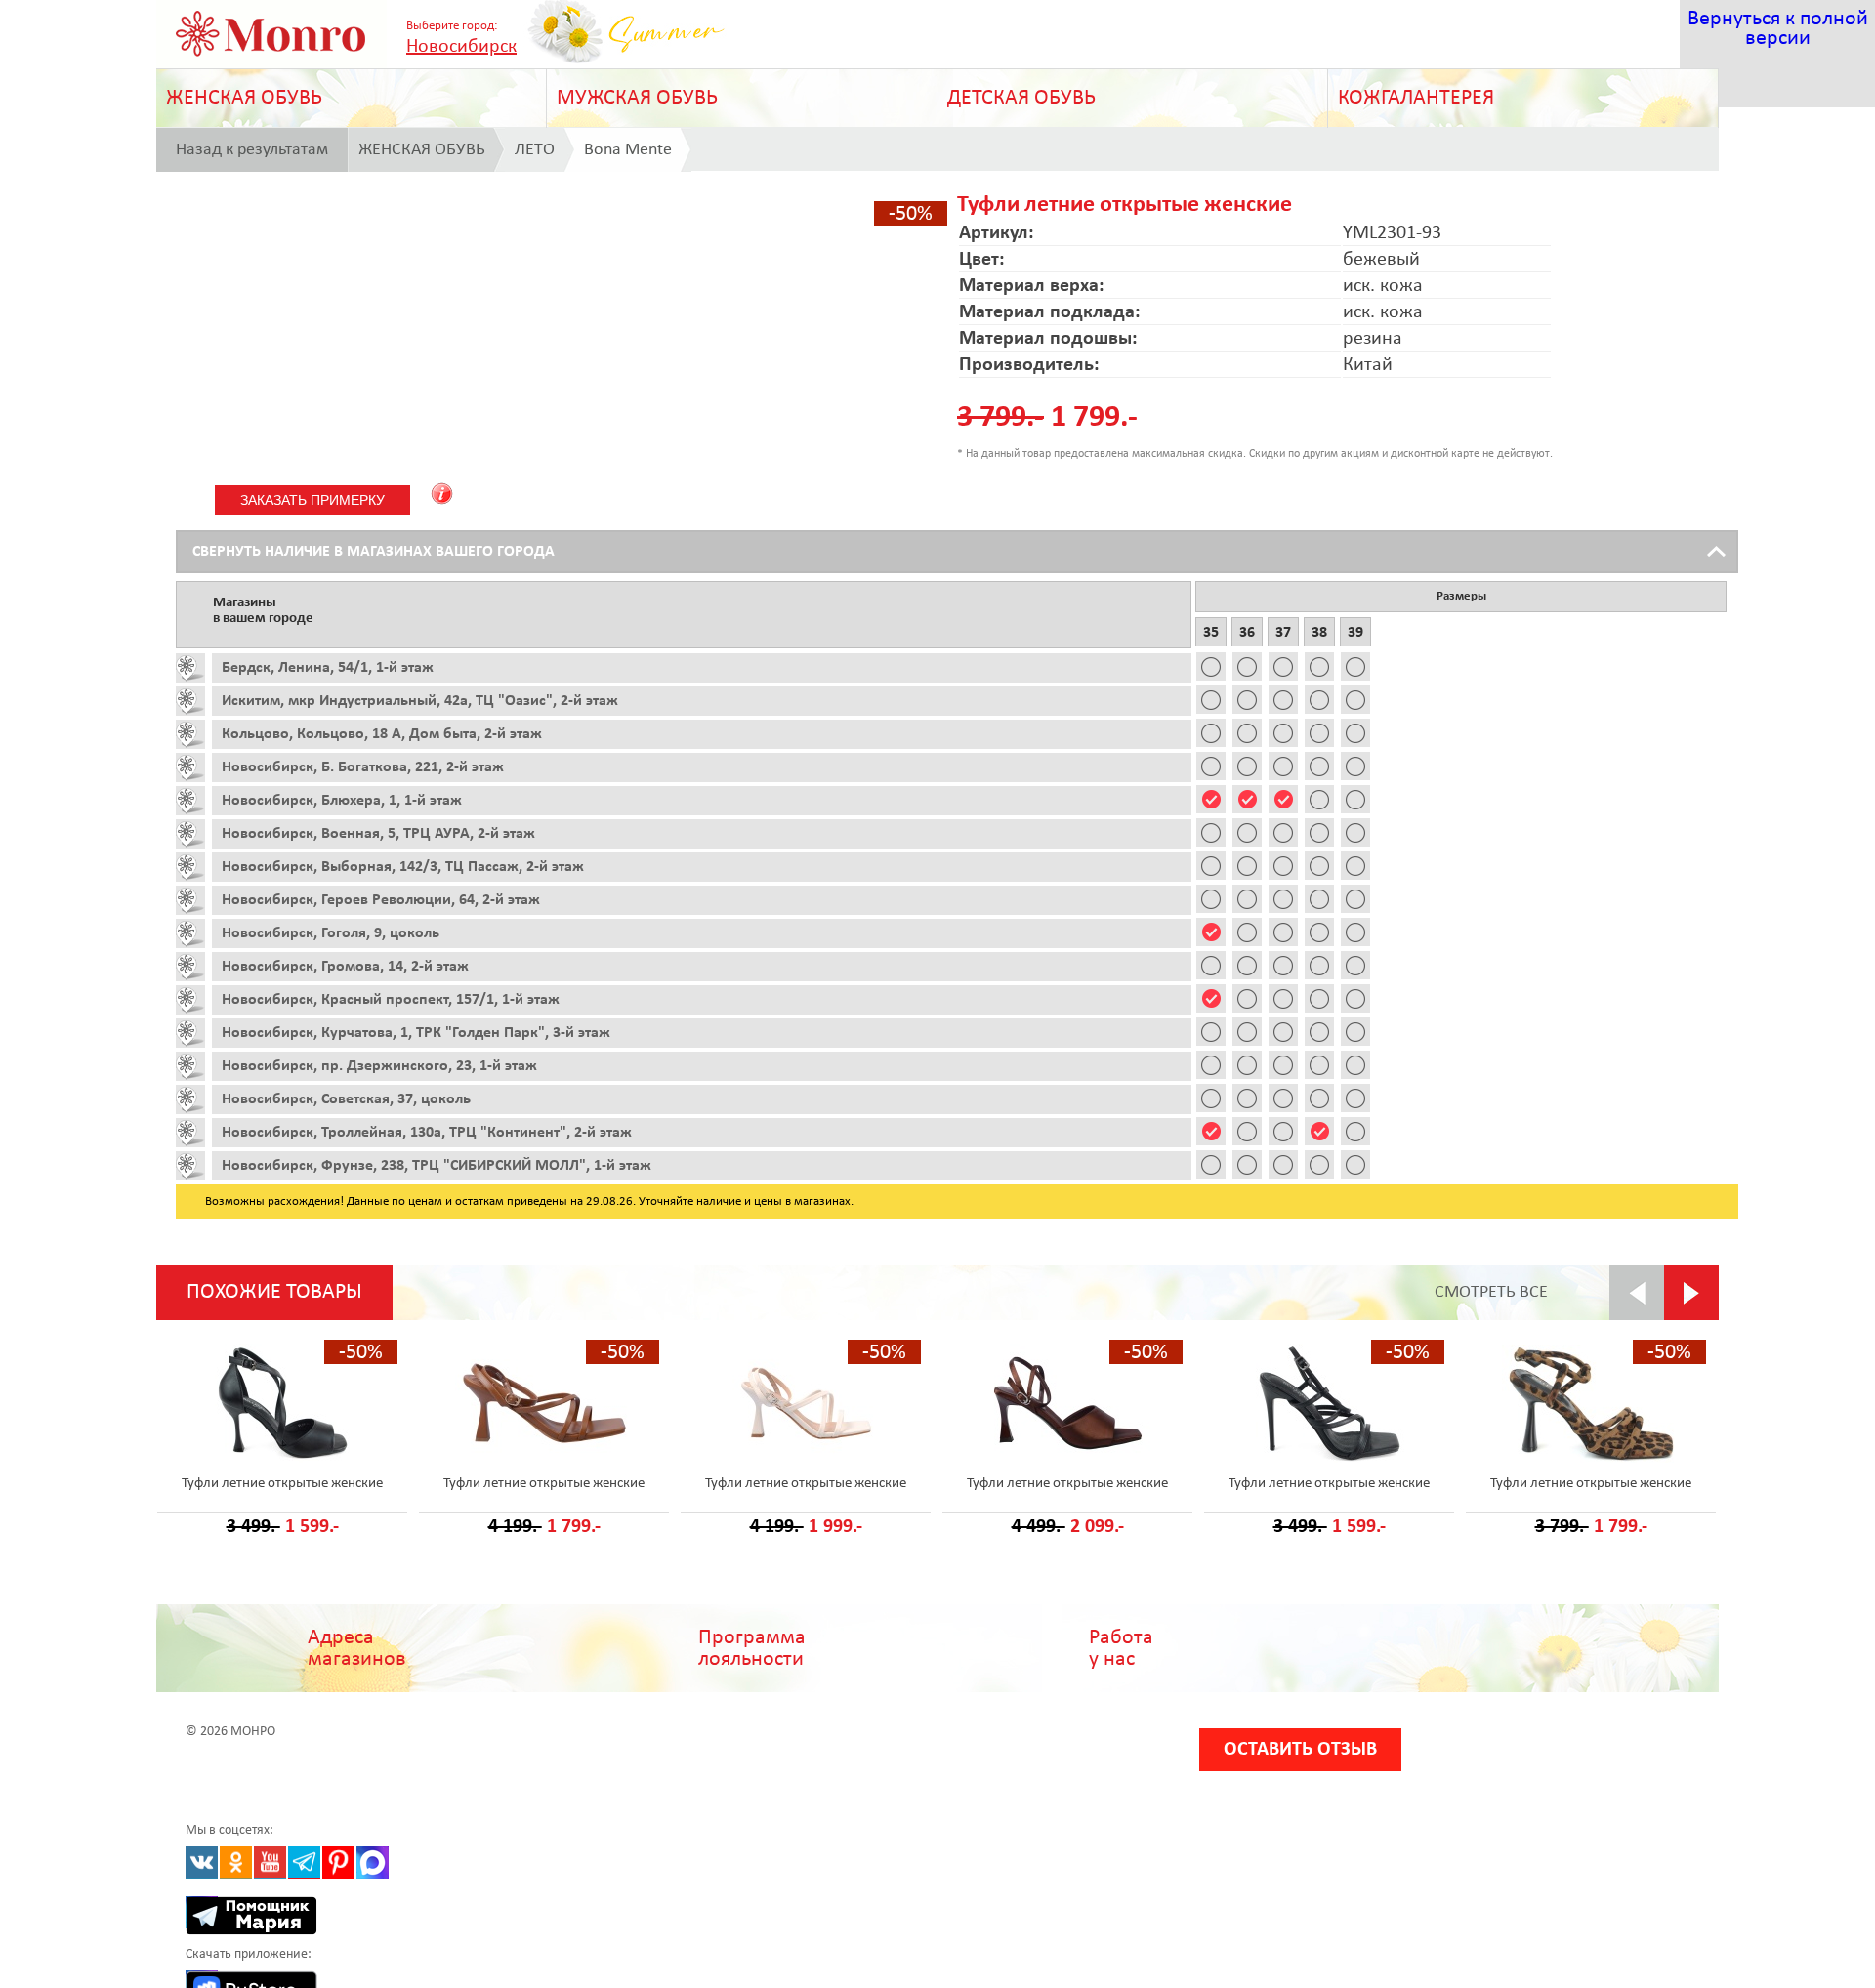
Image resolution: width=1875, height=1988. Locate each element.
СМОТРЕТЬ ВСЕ (1491, 1292)
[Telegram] (304, 1863)
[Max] (373, 1863)
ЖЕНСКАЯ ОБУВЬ (244, 98)
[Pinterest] (338, 1863)
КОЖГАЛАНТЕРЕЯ (1416, 98)
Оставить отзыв (1300, 1750)
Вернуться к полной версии (1778, 29)
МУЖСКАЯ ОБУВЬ (637, 98)
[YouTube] (270, 1863)
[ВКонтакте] (202, 1863)
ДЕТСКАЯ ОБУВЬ (1021, 98)
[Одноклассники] (236, 1863)
